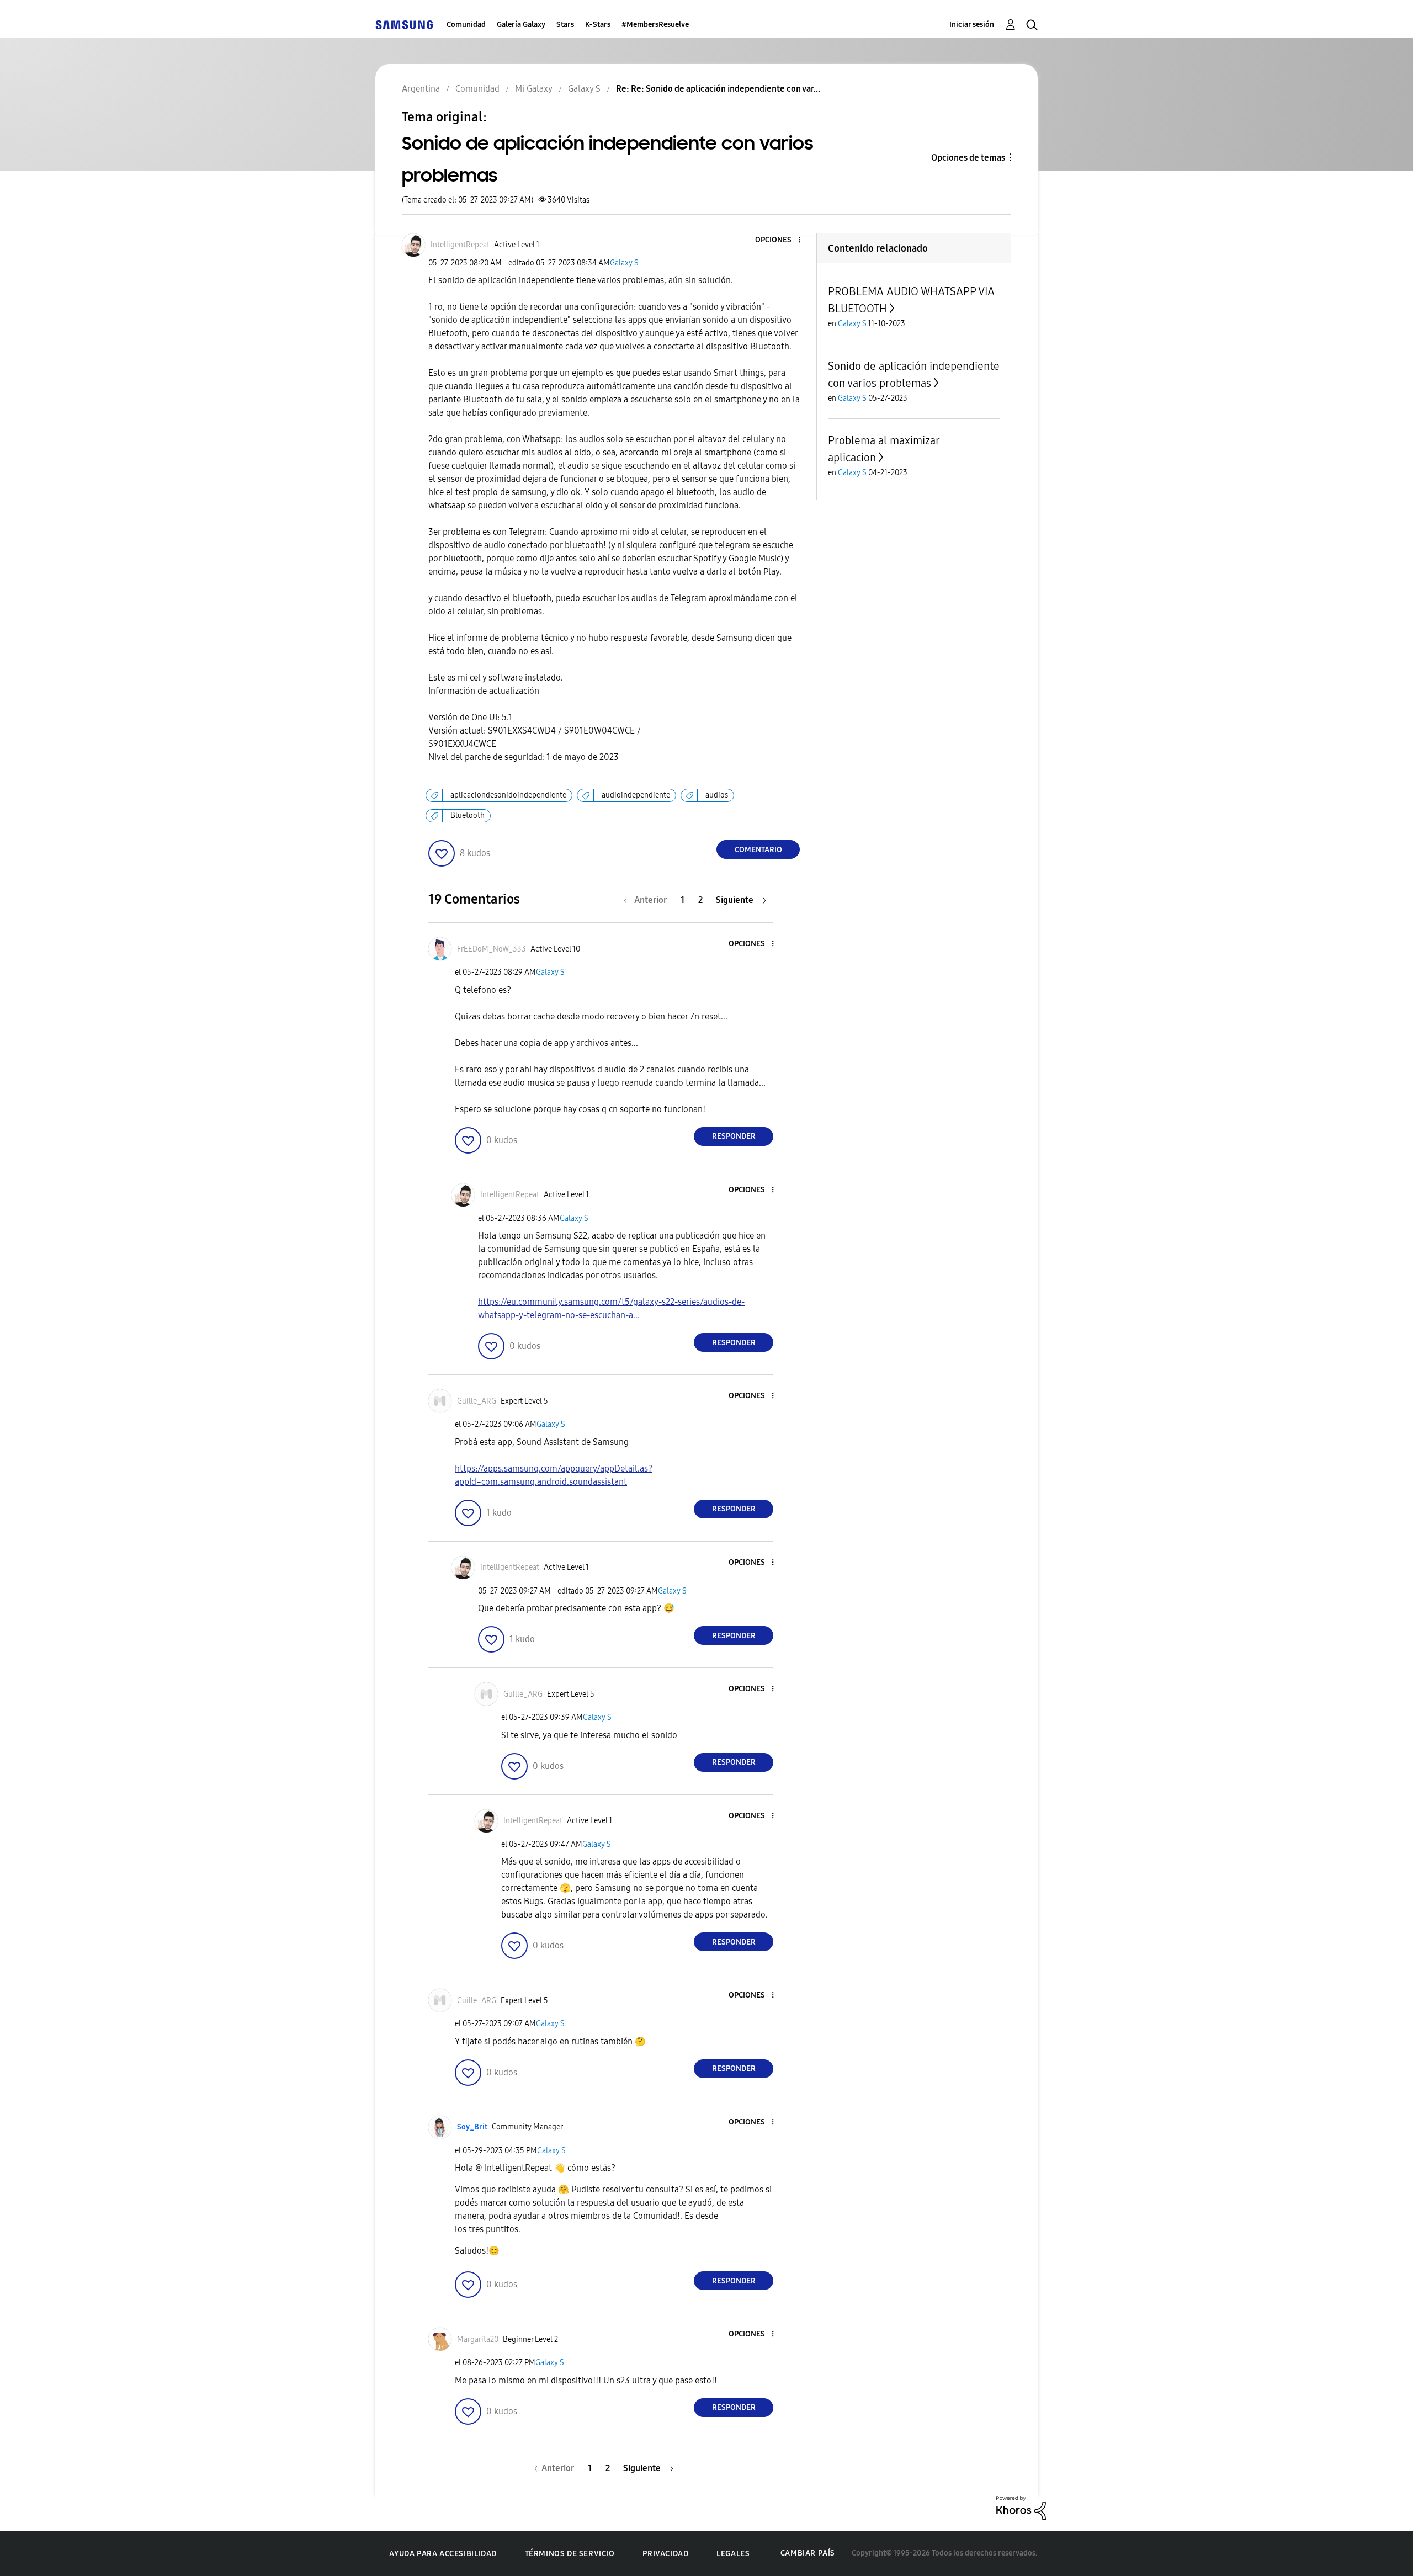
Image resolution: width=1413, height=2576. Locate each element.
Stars (565, 25)
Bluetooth (468, 816)
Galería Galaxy (521, 25)
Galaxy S (624, 263)
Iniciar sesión (972, 25)
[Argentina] (404, 25)
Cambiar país (808, 2553)
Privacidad (665, 2554)
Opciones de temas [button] (968, 158)
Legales (733, 2554)
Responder (734, 1136)
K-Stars (598, 25)
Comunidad (466, 25)
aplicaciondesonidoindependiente (508, 795)
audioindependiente (636, 795)
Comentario (758, 850)
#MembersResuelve (655, 25)
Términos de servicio (570, 2554)
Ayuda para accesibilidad (443, 2554)
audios (717, 795)
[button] (781, 240)
